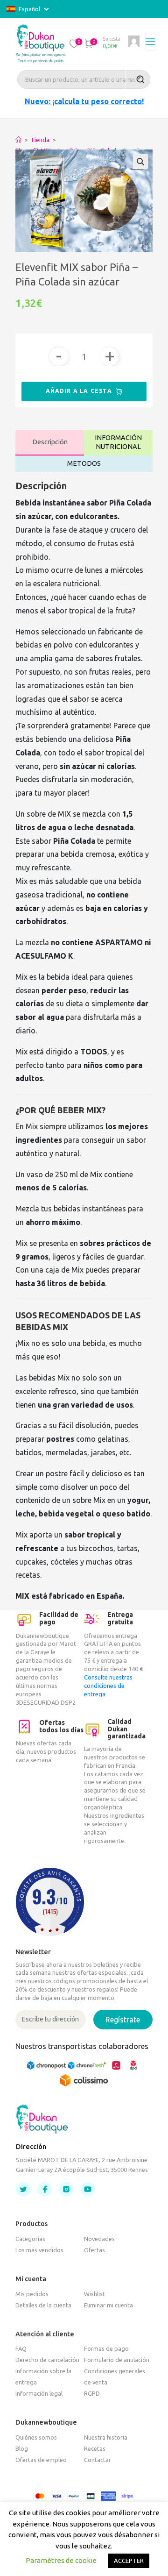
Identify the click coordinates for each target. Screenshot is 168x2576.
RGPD (92, 2393)
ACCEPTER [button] (129, 2561)
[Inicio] (18, 140)
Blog (22, 2448)
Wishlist (94, 2294)
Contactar (98, 2460)
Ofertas (94, 2250)
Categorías (30, 2239)
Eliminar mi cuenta (108, 2305)
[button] (74, 43)
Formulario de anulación (117, 2360)
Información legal (39, 2393)
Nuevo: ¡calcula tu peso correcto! (84, 101)
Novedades (99, 2239)
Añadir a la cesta (80, 391)
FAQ (21, 2348)
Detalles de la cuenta (43, 2305)
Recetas (95, 2448)
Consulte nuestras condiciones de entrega (108, 1686)
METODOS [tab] (84, 463)
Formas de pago (106, 2348)
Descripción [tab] (50, 442)
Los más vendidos (39, 2250)
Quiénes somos (36, 2437)
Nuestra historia (106, 2437)
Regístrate (123, 2020)
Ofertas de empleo (41, 2460)
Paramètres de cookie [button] (61, 2560)
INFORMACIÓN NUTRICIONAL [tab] (118, 442)
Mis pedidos (32, 2294)
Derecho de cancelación (47, 2360)
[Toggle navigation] (150, 42)
